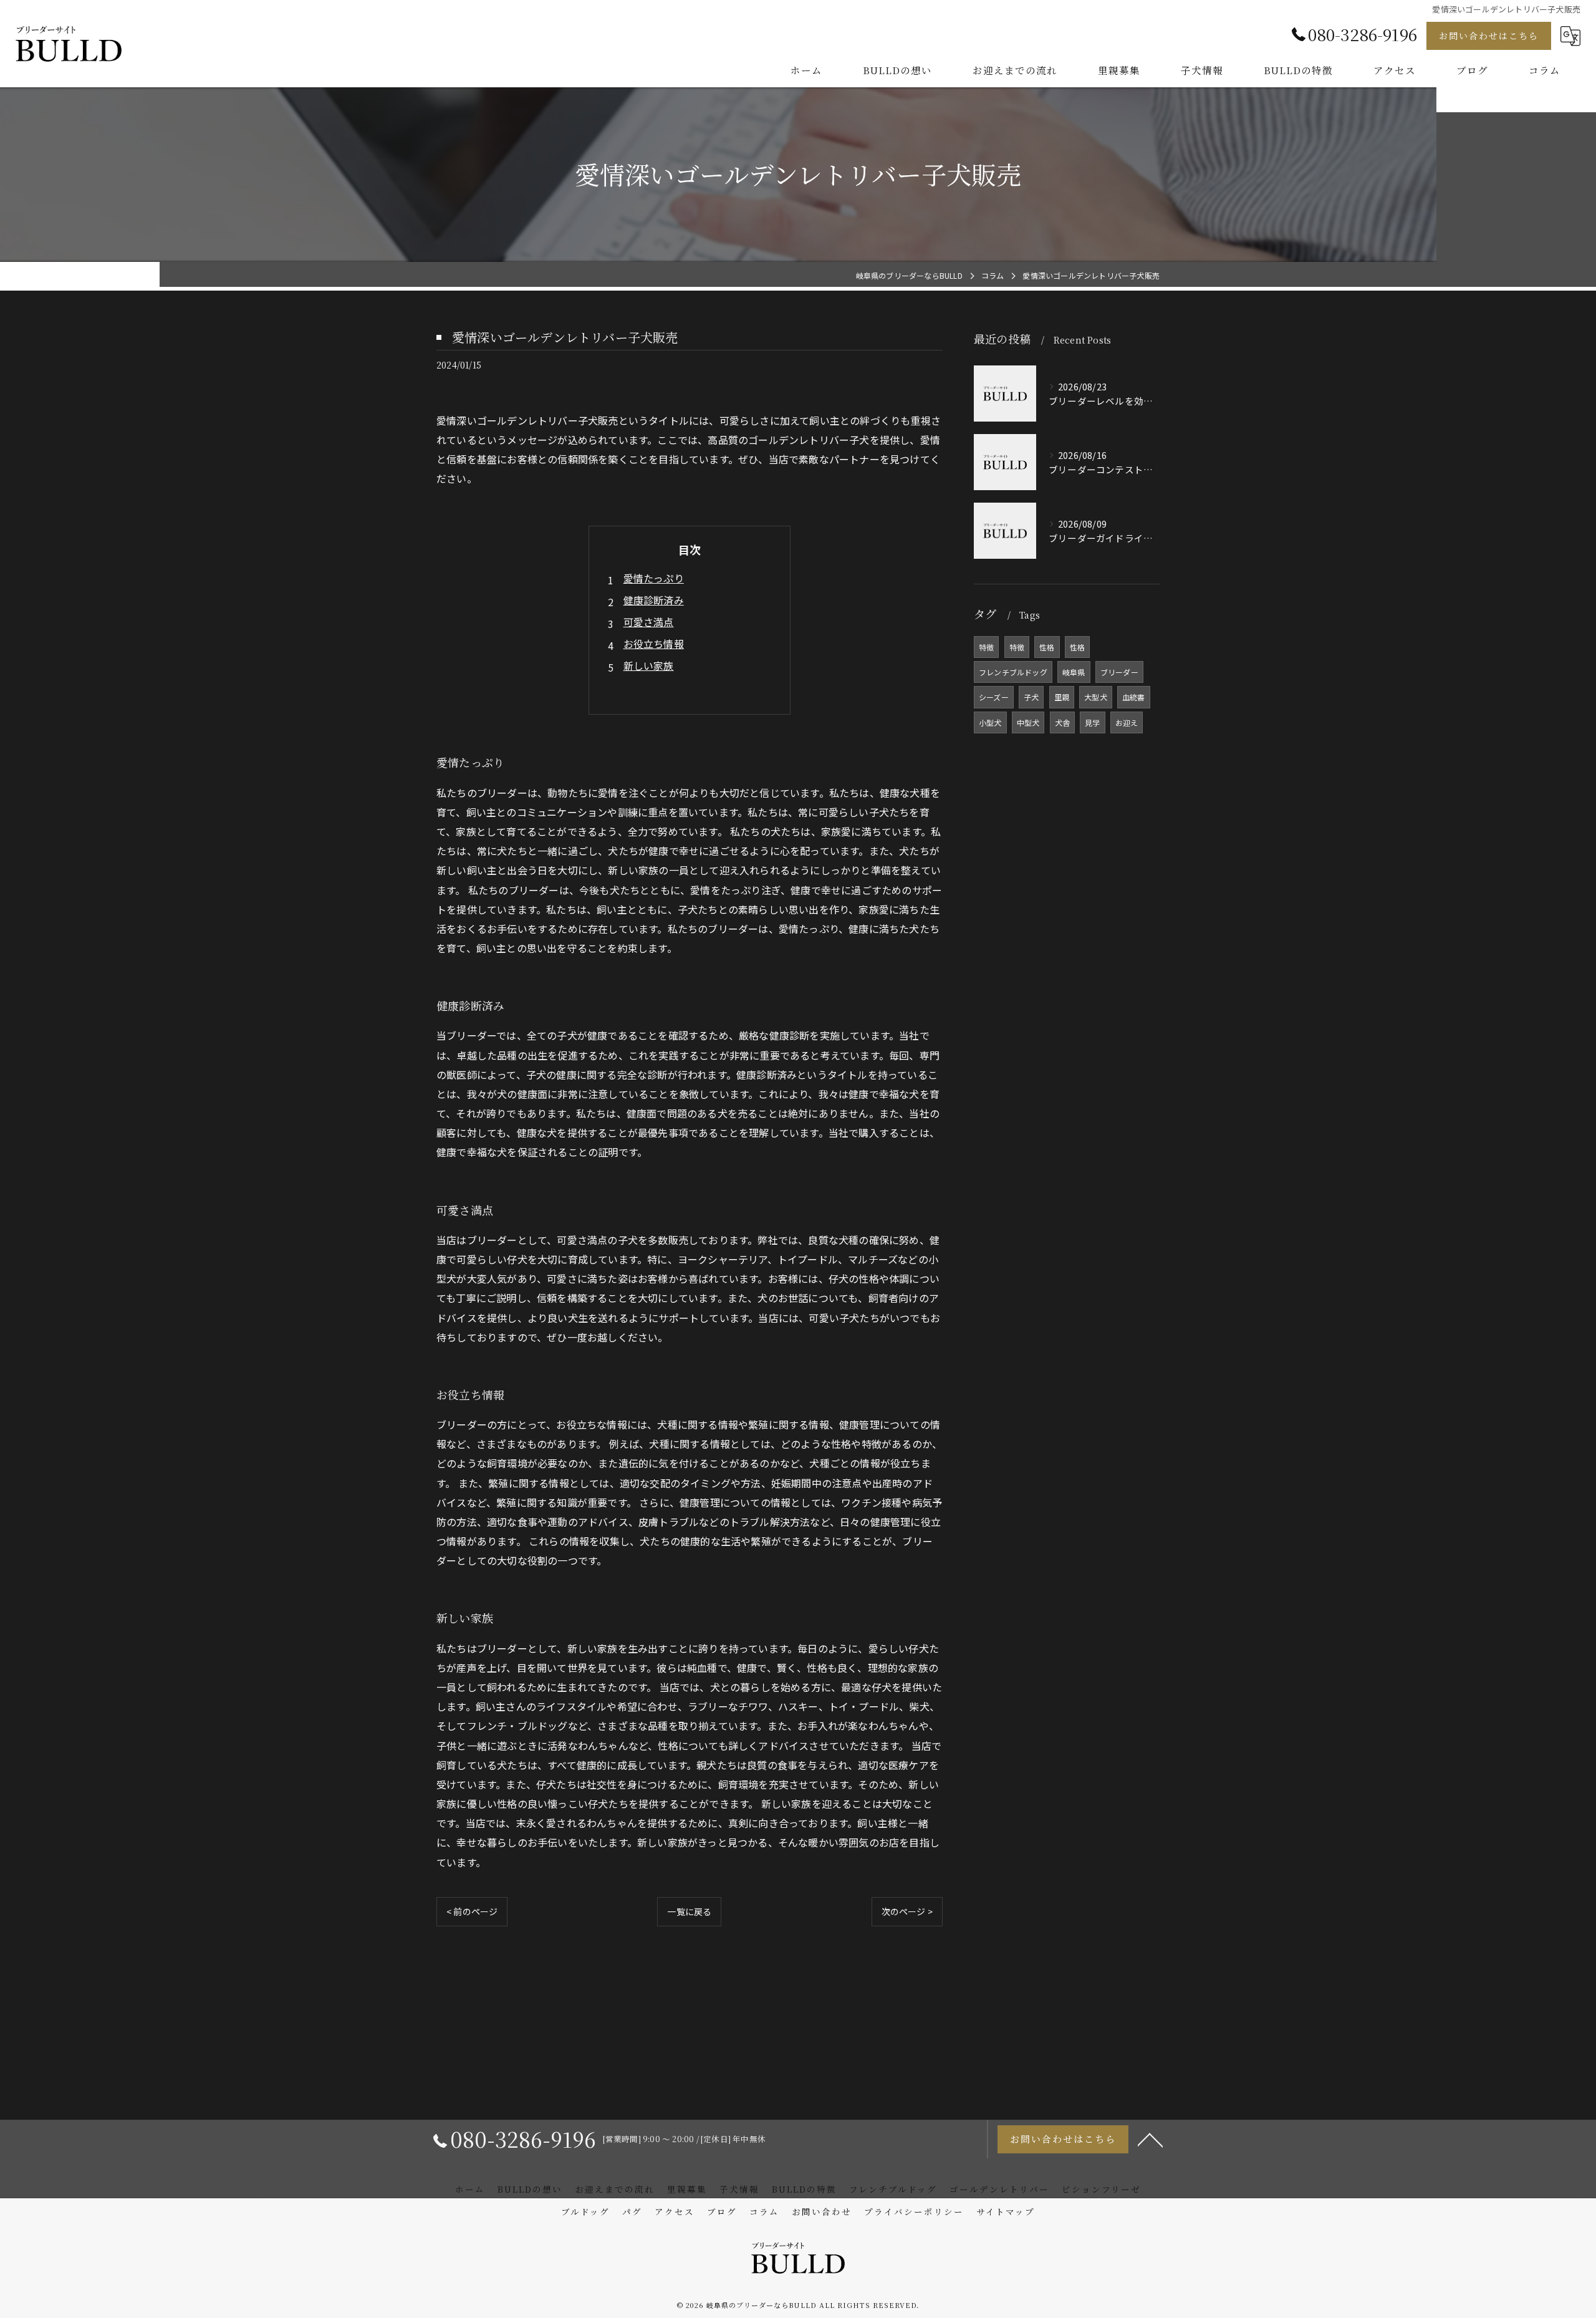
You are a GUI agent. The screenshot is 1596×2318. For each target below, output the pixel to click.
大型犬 (1096, 697)
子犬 (1031, 697)
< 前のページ (472, 1911)
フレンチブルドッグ (1013, 672)
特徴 (986, 647)
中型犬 (1028, 722)
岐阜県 (1074, 672)
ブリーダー (1119, 672)
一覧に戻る (689, 1911)
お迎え (1127, 722)
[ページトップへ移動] (1150, 2139)
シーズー (994, 697)
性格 (1047, 647)
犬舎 (1062, 722)
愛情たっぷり (654, 578)
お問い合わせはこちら (1489, 36)
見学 (1092, 722)
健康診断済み (654, 600)
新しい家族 (649, 665)
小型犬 (990, 722)
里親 (1062, 697)
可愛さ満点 (649, 622)
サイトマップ (1006, 2211)
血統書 (1134, 697)
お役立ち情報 (654, 644)
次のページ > (907, 1911)
